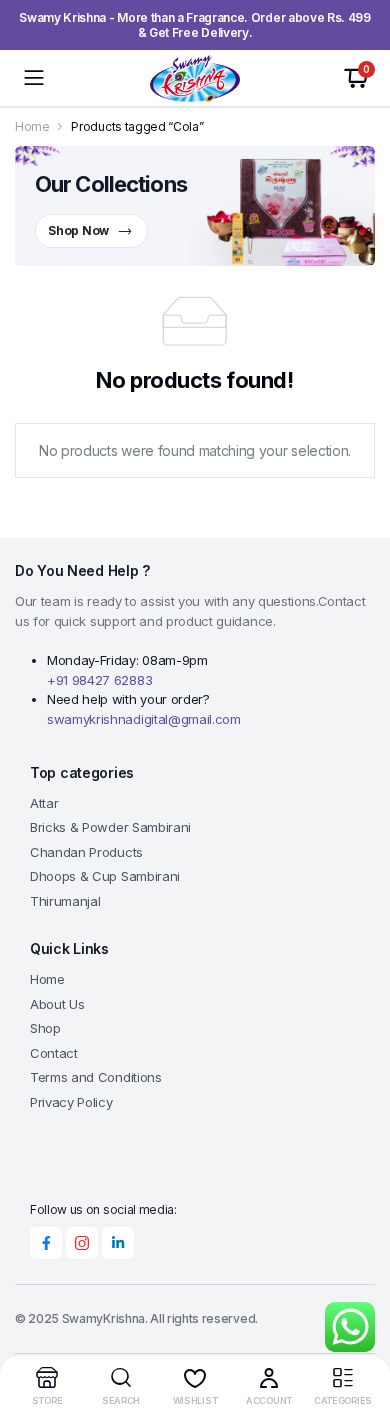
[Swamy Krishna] (195, 78)
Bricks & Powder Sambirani (110, 827)
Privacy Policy (71, 1102)
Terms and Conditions (96, 1077)
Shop (45, 1028)
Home (32, 126)
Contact (54, 1053)
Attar (44, 803)
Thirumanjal (65, 901)
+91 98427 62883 (99, 680)
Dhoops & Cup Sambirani (105, 876)
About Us (57, 1004)
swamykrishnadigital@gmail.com (144, 719)
